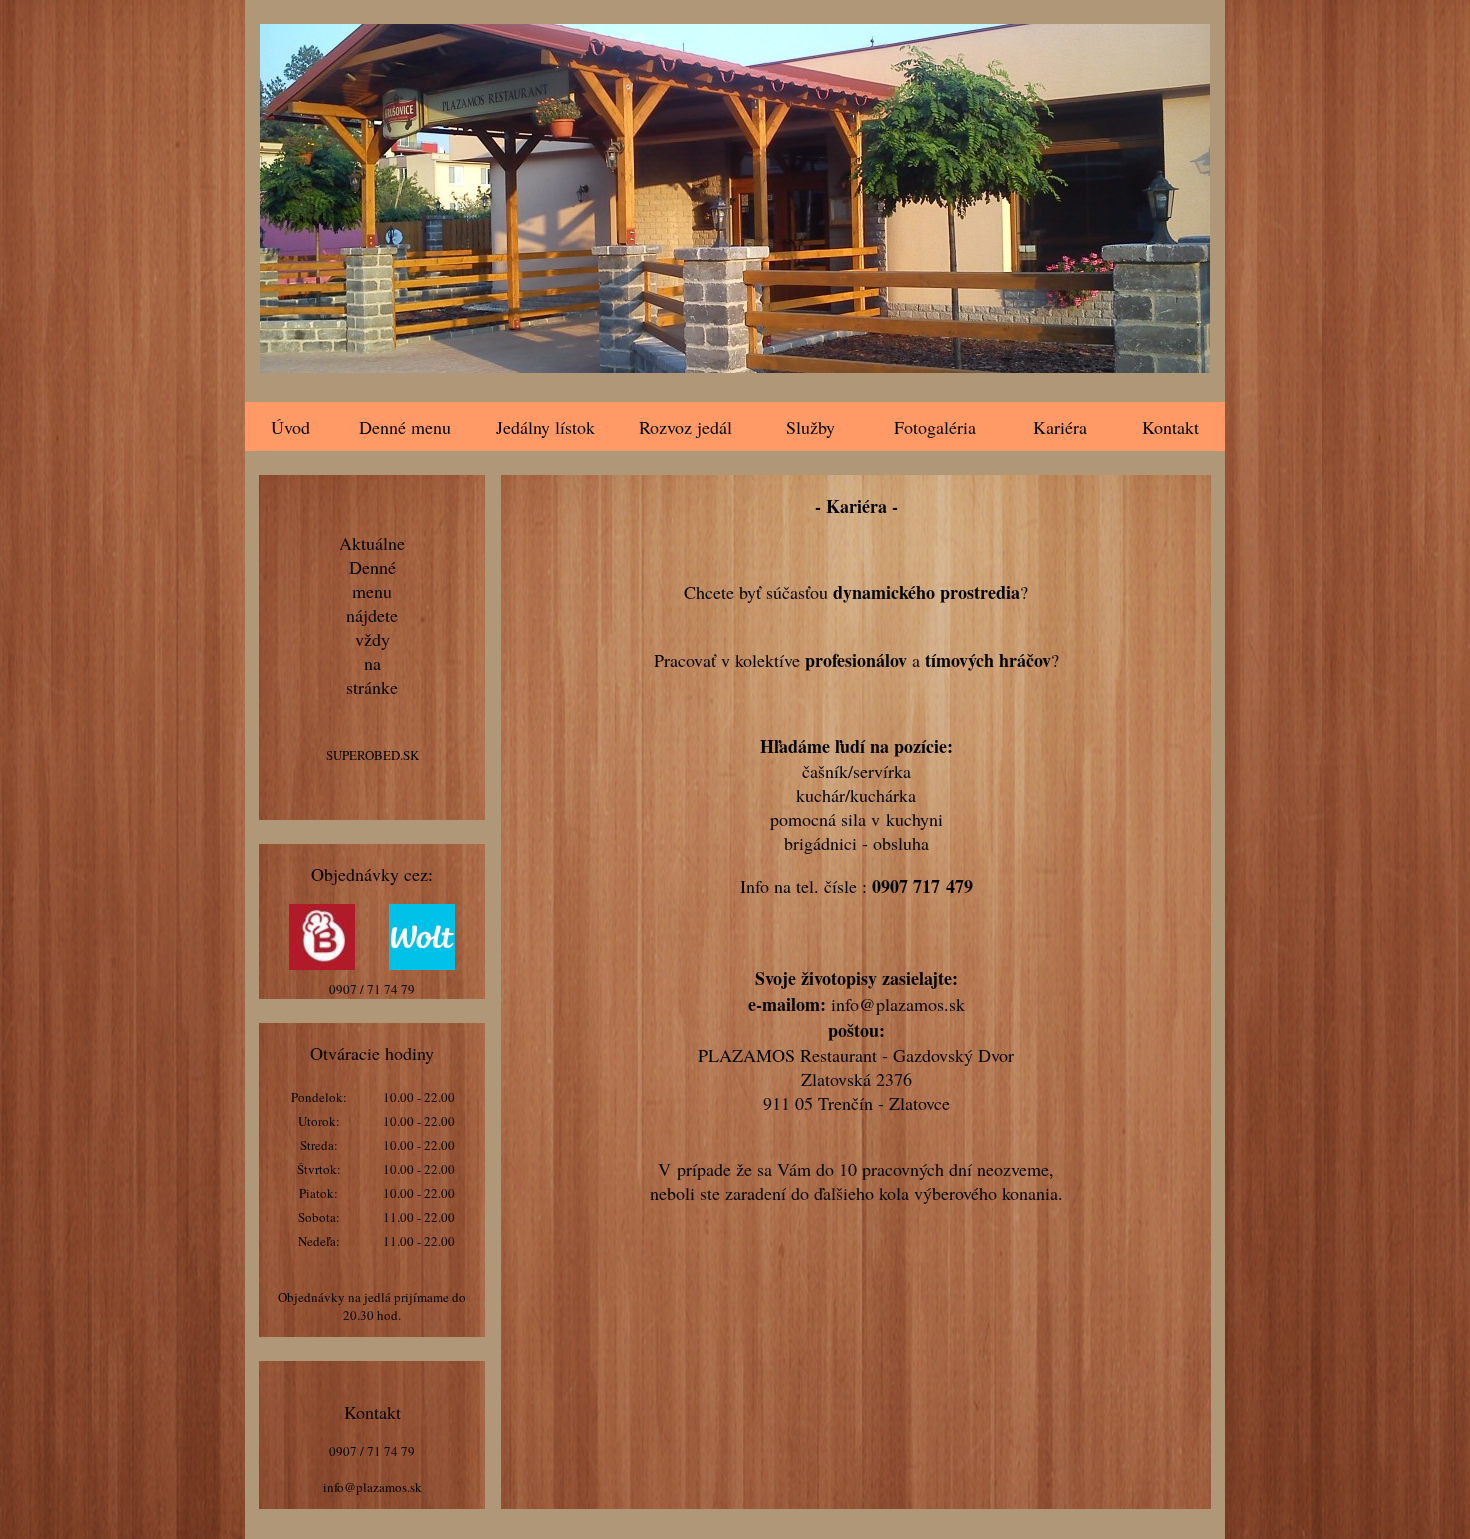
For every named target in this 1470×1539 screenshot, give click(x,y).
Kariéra (1060, 427)
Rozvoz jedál (685, 427)
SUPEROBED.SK (372, 755)
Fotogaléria (935, 427)
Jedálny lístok (545, 427)
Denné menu (405, 427)
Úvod (290, 427)
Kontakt (1170, 427)
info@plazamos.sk (372, 1487)
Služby (810, 427)
